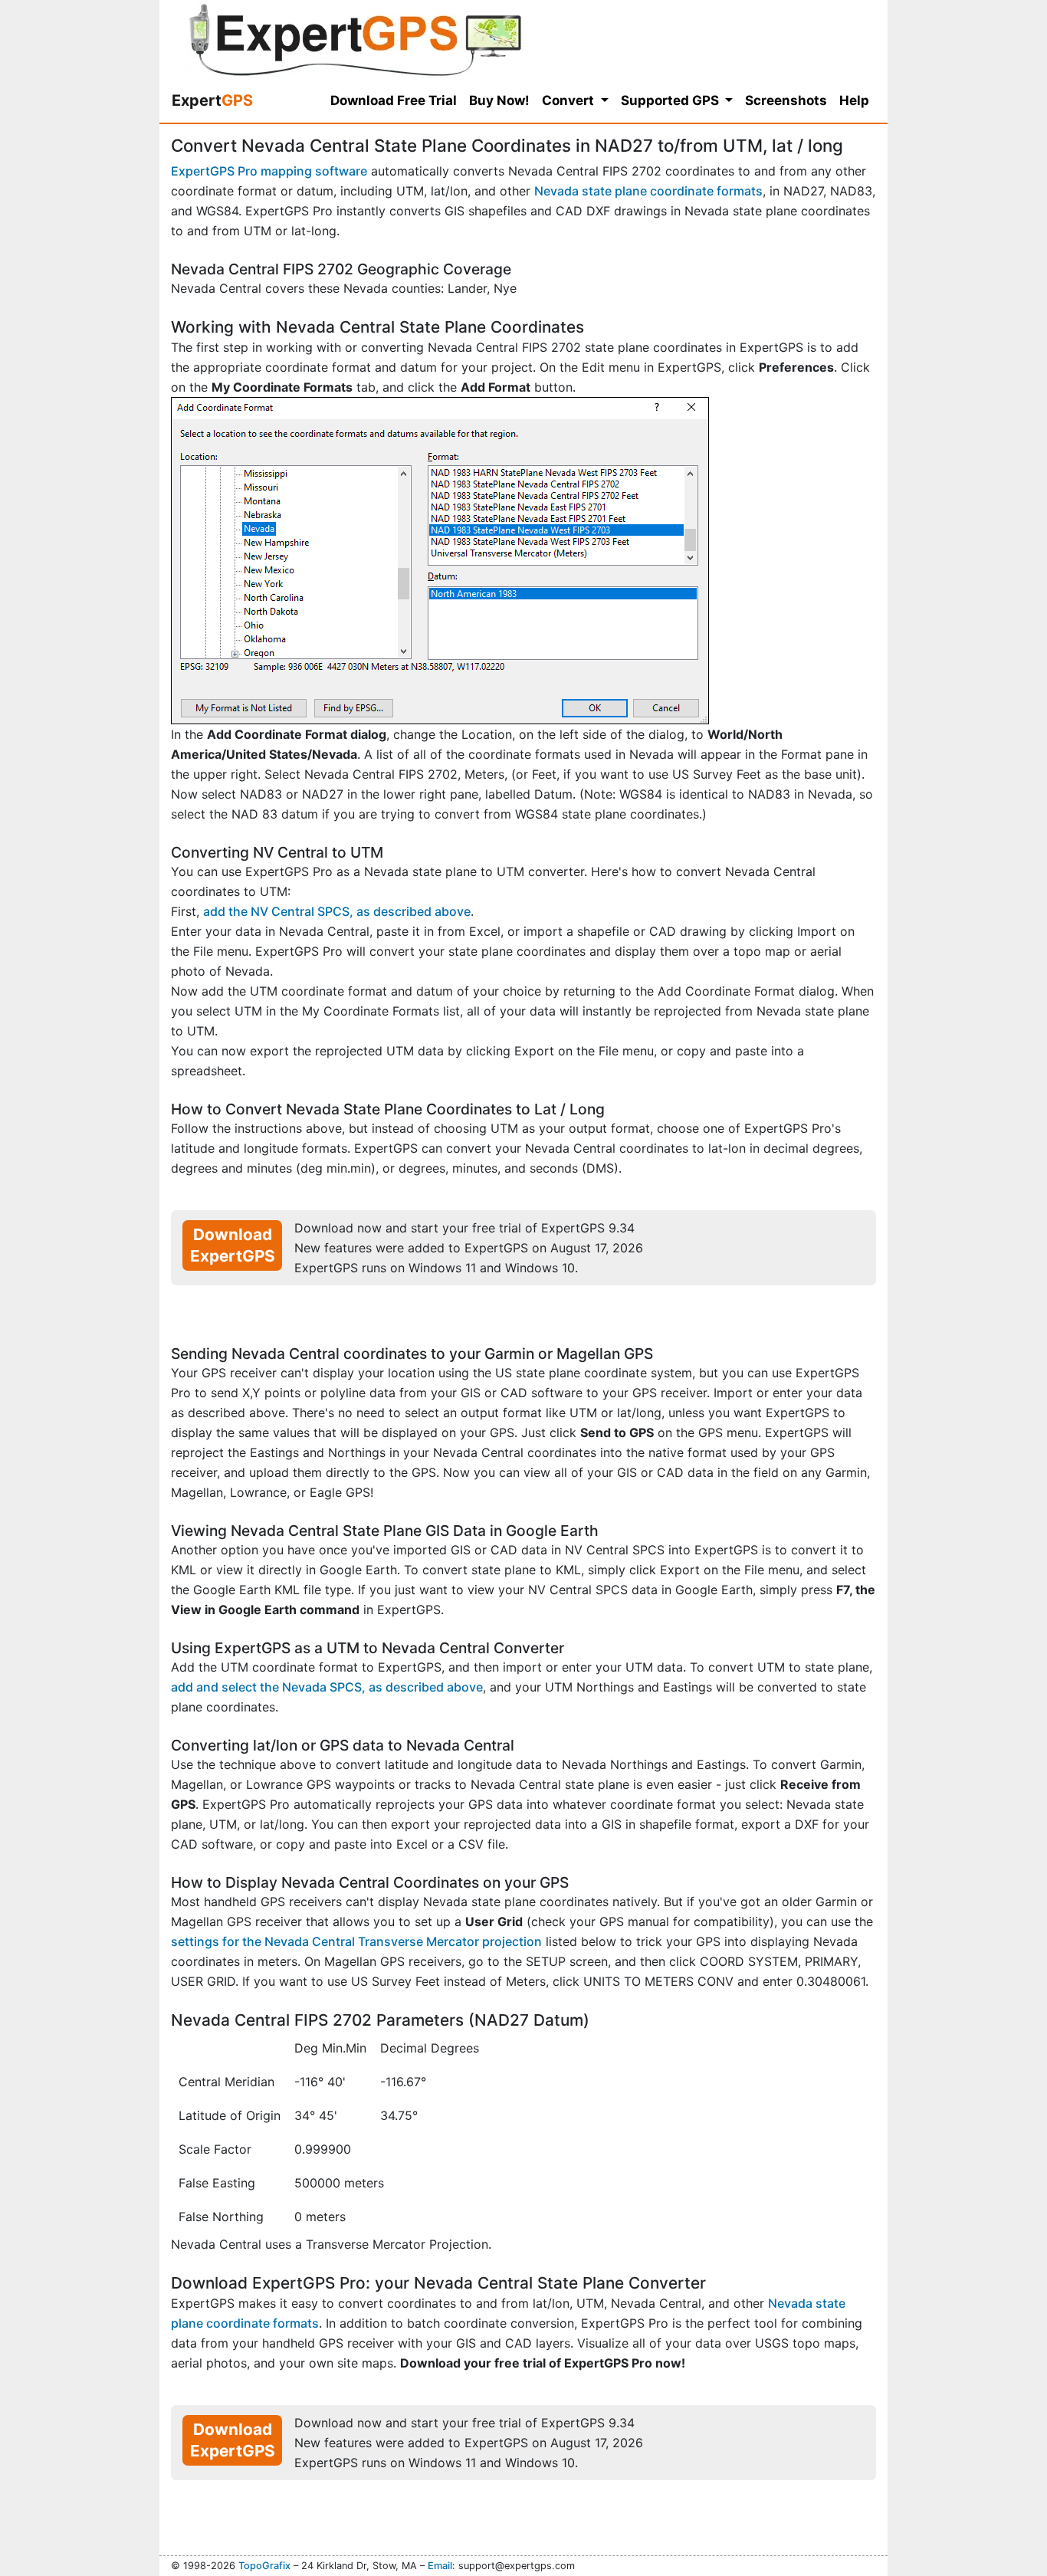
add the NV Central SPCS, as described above (337, 911)
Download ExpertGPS (233, 1245)
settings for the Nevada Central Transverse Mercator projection (356, 1941)
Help (854, 100)
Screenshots (786, 100)
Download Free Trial (394, 100)
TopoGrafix (264, 2566)
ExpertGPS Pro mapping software (269, 171)
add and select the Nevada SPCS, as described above (327, 1687)
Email (440, 2566)
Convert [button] (569, 100)
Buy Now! (499, 100)
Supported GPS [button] (671, 100)
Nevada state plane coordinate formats (648, 191)
